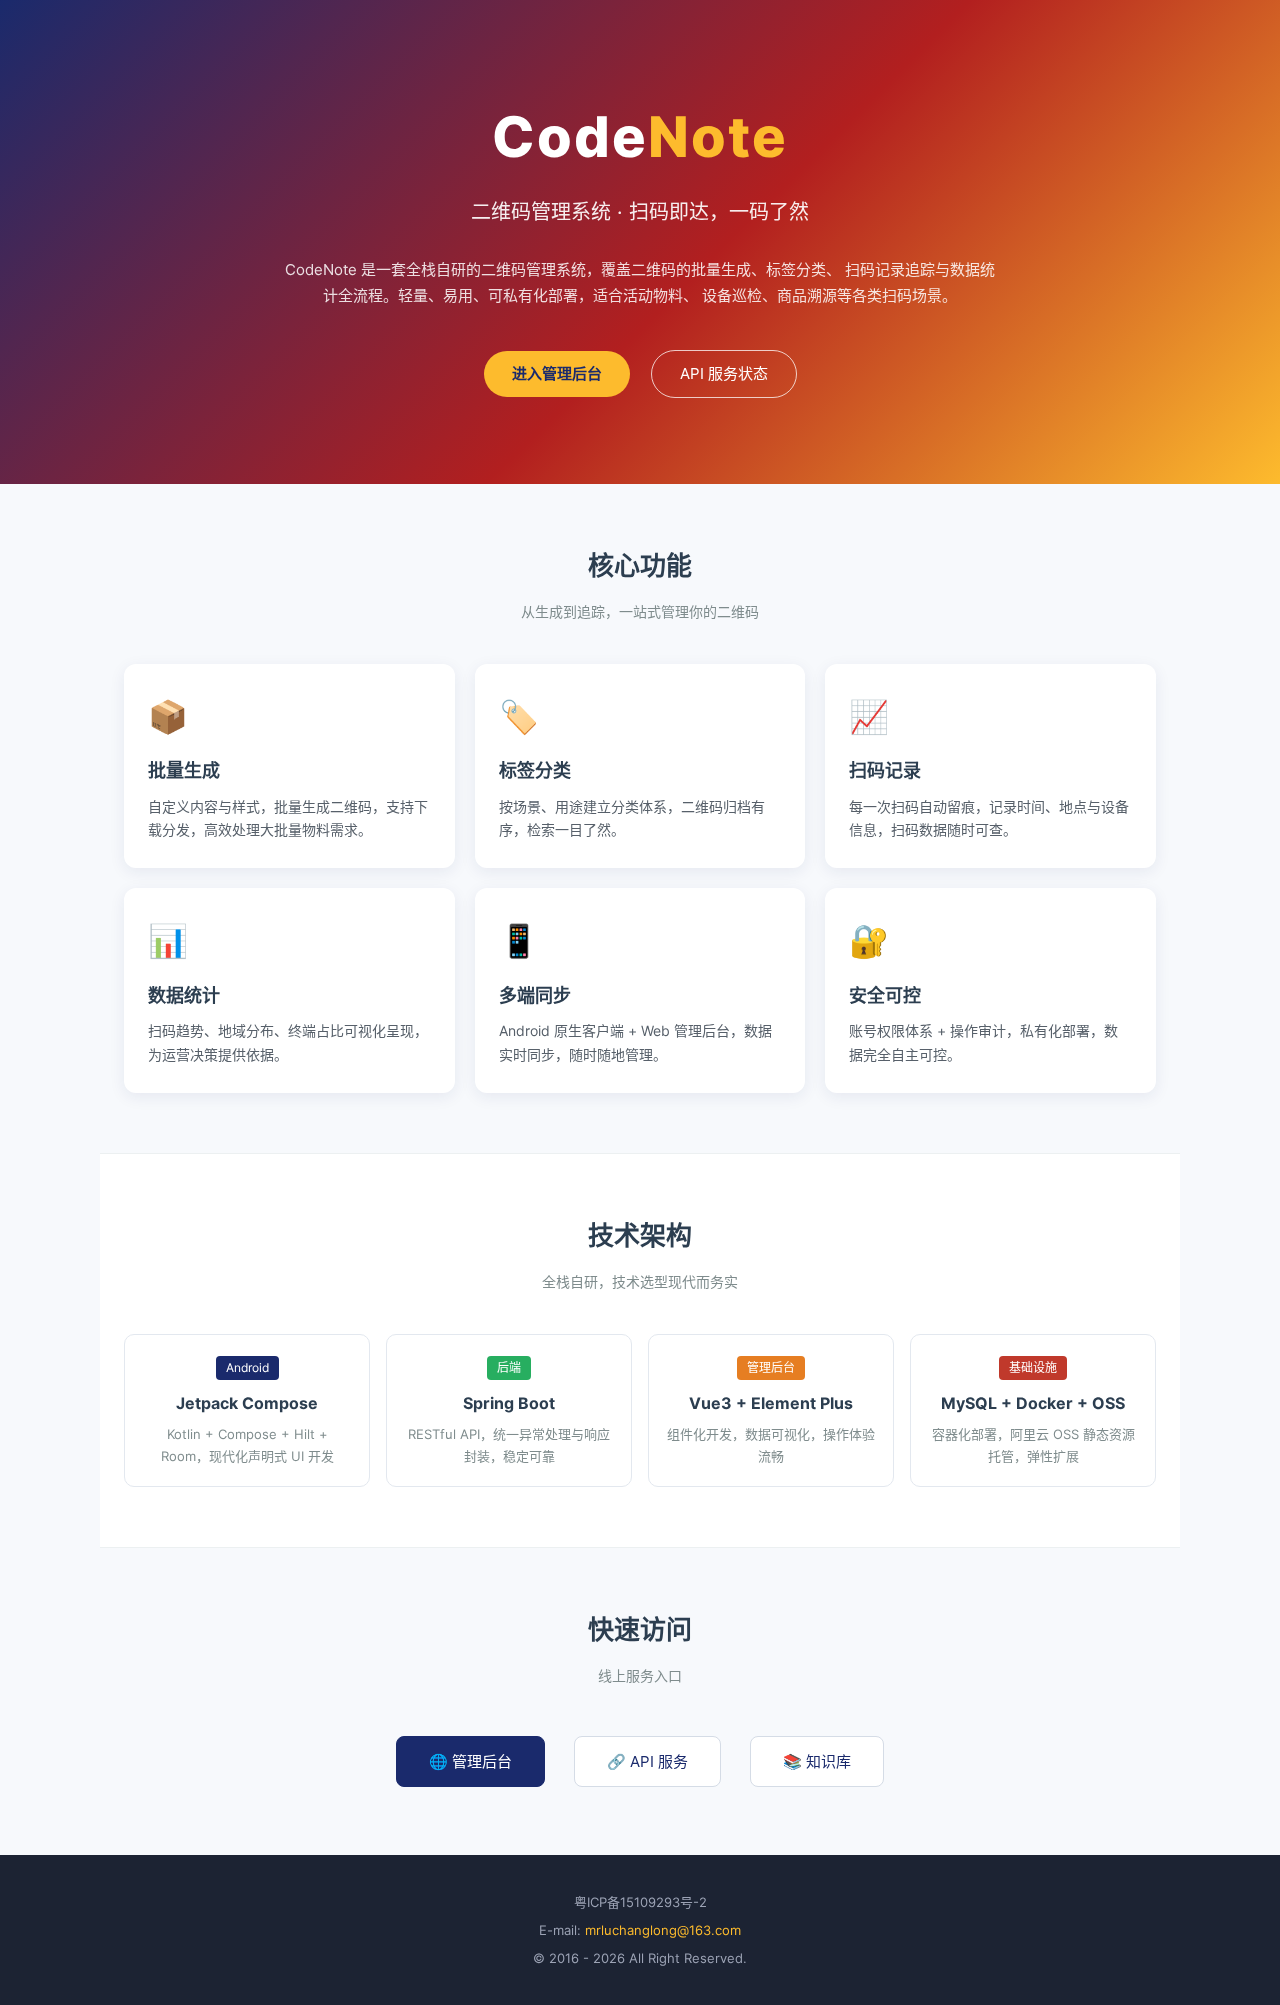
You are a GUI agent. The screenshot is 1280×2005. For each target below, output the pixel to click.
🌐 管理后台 (470, 1761)
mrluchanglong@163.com (663, 1930)
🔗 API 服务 (647, 1761)
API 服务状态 (724, 373)
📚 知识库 (817, 1761)
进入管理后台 (557, 373)
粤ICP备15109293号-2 (640, 1902)
